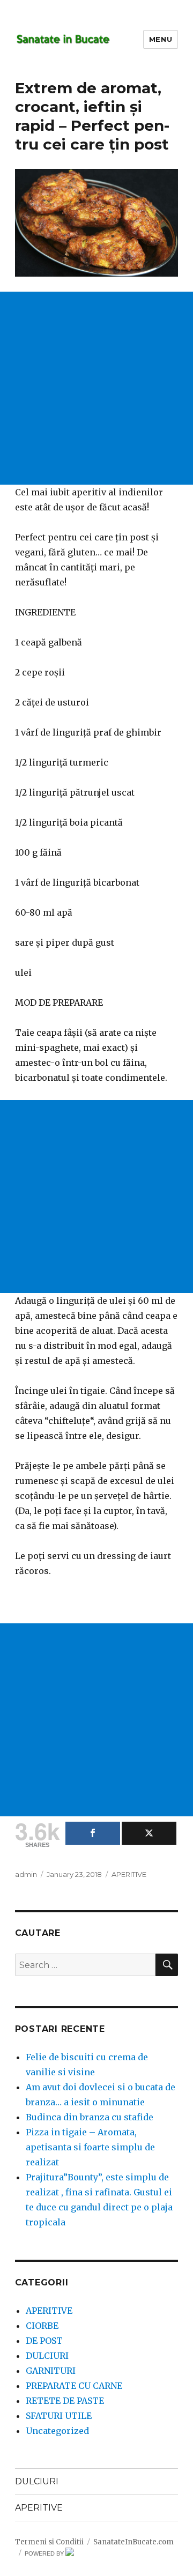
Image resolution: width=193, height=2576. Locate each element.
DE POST (44, 2341)
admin (26, 1874)
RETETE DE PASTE (65, 2401)
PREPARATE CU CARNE (74, 2386)
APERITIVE (129, 1874)
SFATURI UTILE (59, 2416)
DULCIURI (47, 2356)
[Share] (93, 1833)
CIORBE (42, 2326)
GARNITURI (51, 2371)
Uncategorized (57, 2431)
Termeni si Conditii (49, 2542)
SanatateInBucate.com (133, 2542)
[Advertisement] (96, 388)
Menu (161, 39)
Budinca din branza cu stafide (90, 2117)
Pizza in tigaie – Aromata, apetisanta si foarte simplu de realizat (90, 2147)
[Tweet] (149, 1833)
